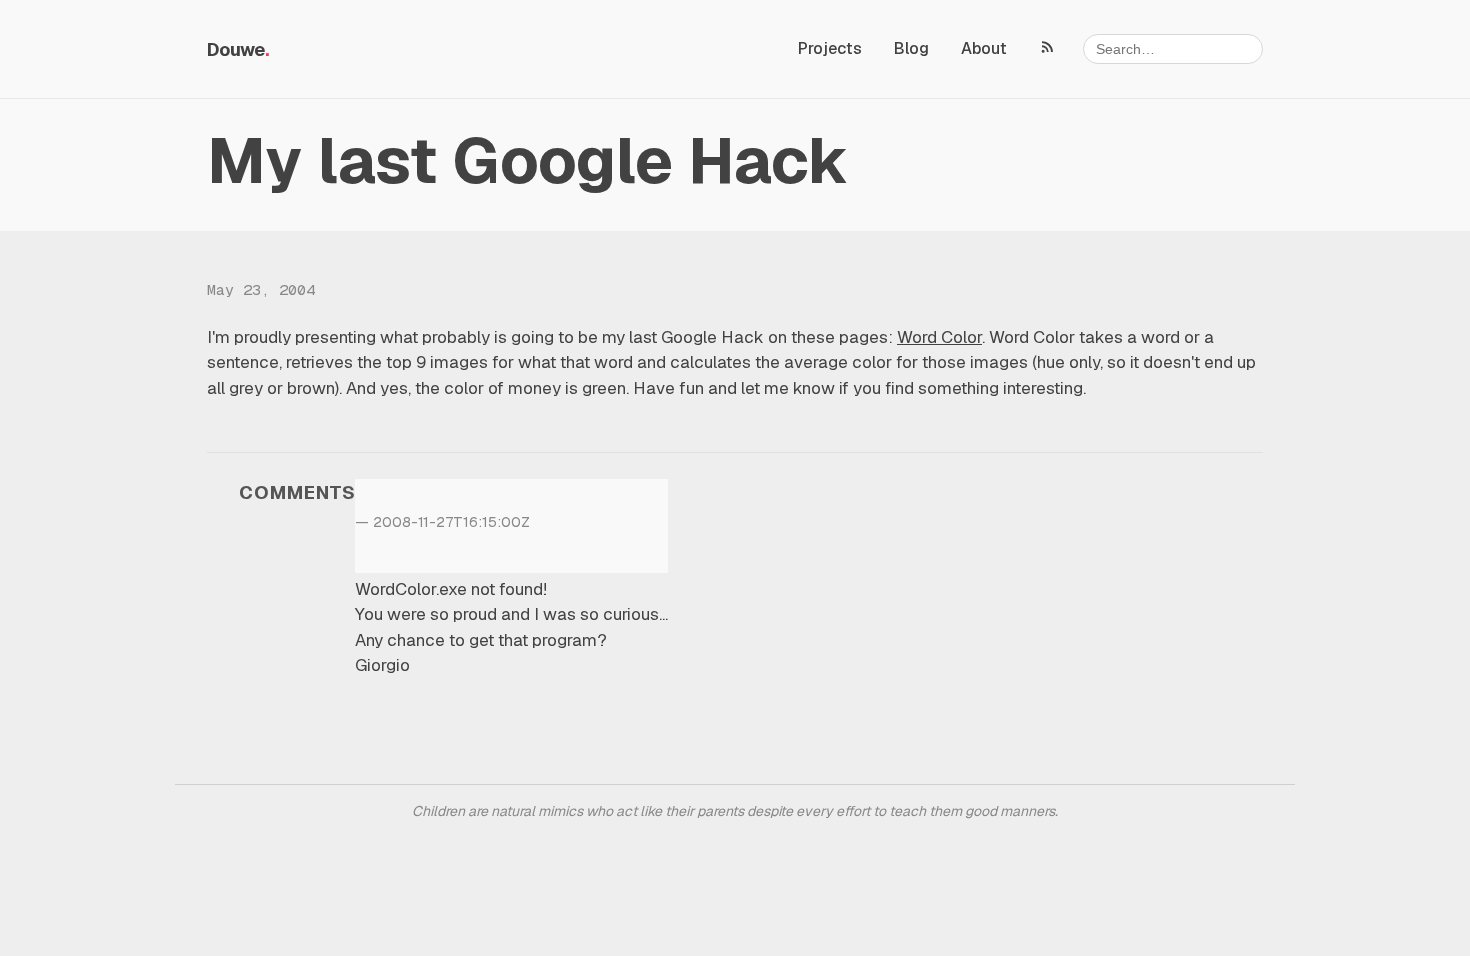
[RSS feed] (1048, 46)
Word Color (939, 337)
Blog (911, 48)
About (984, 48)
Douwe (236, 49)
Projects (830, 48)
